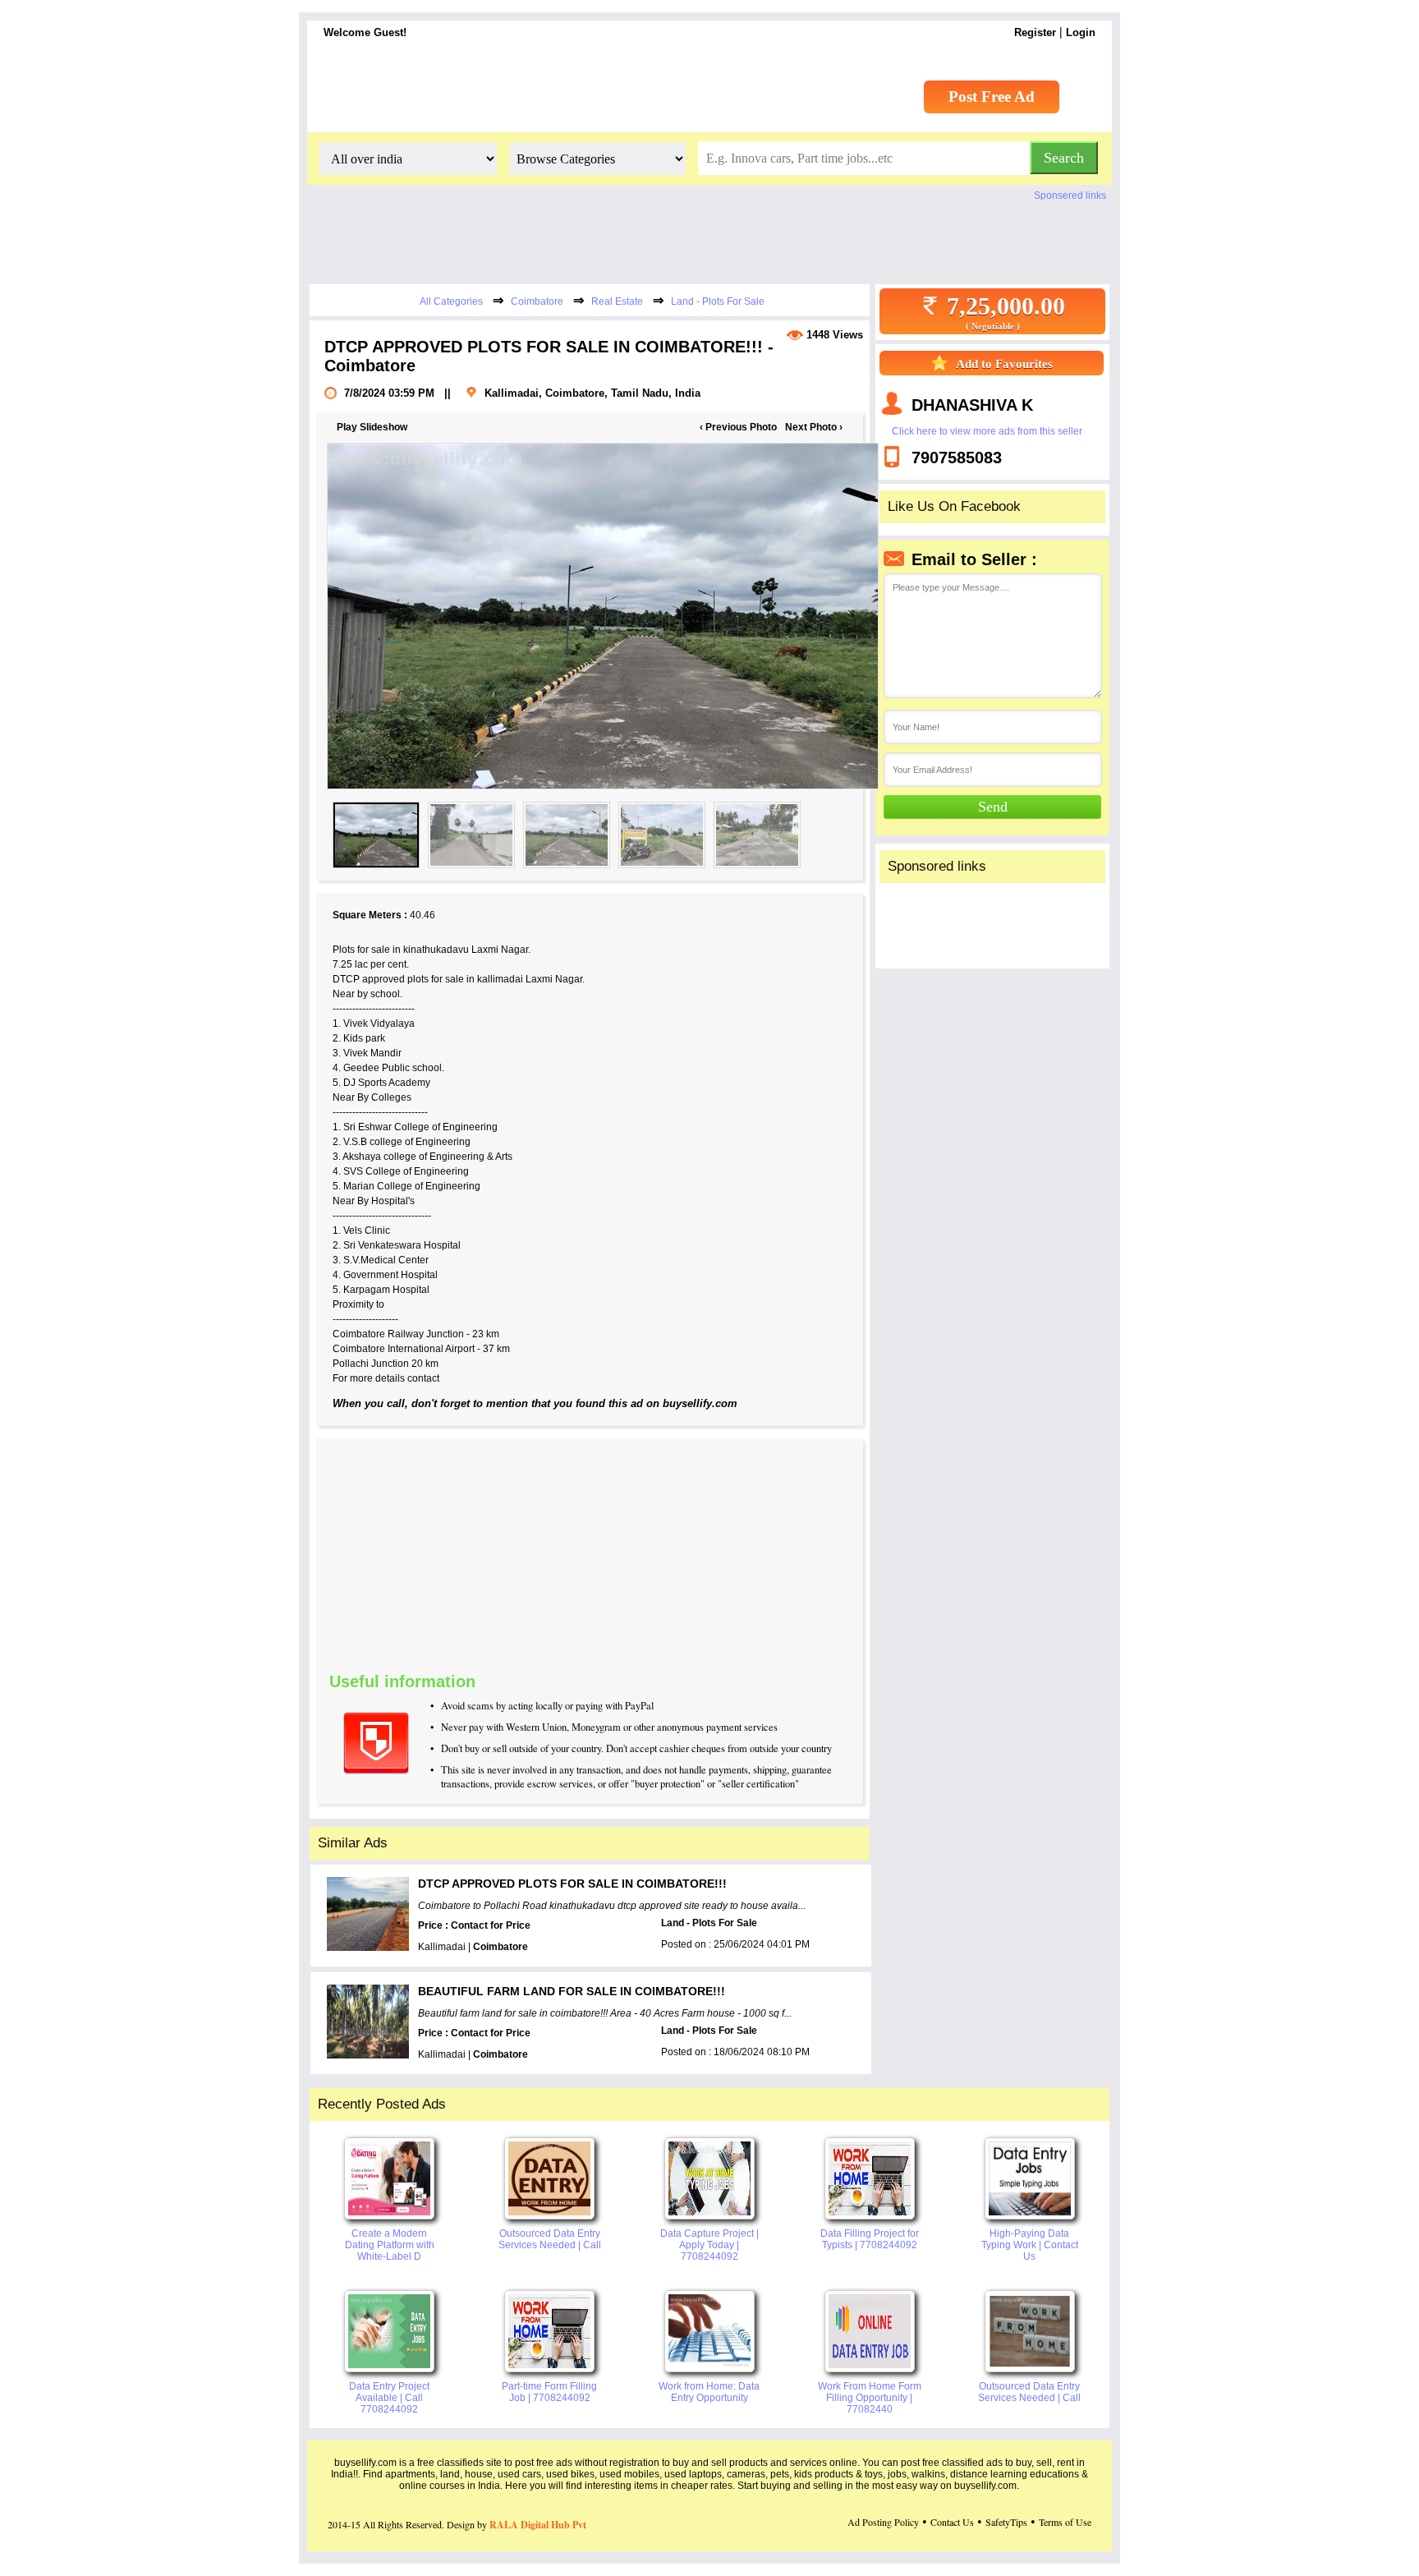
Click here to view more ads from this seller (987, 431)
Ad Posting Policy (883, 2522)
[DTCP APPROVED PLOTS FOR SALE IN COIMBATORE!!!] (588, 616)
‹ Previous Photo (738, 427)
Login (1081, 32)
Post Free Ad (992, 97)
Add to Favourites (1004, 364)
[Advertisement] (698, 1553)
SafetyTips (1006, 2522)
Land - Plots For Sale (718, 301)
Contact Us (952, 2522)
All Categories (451, 301)
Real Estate (617, 301)
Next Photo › (814, 427)
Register (1035, 32)
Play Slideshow (372, 427)
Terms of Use (1065, 2522)
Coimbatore (537, 301)
